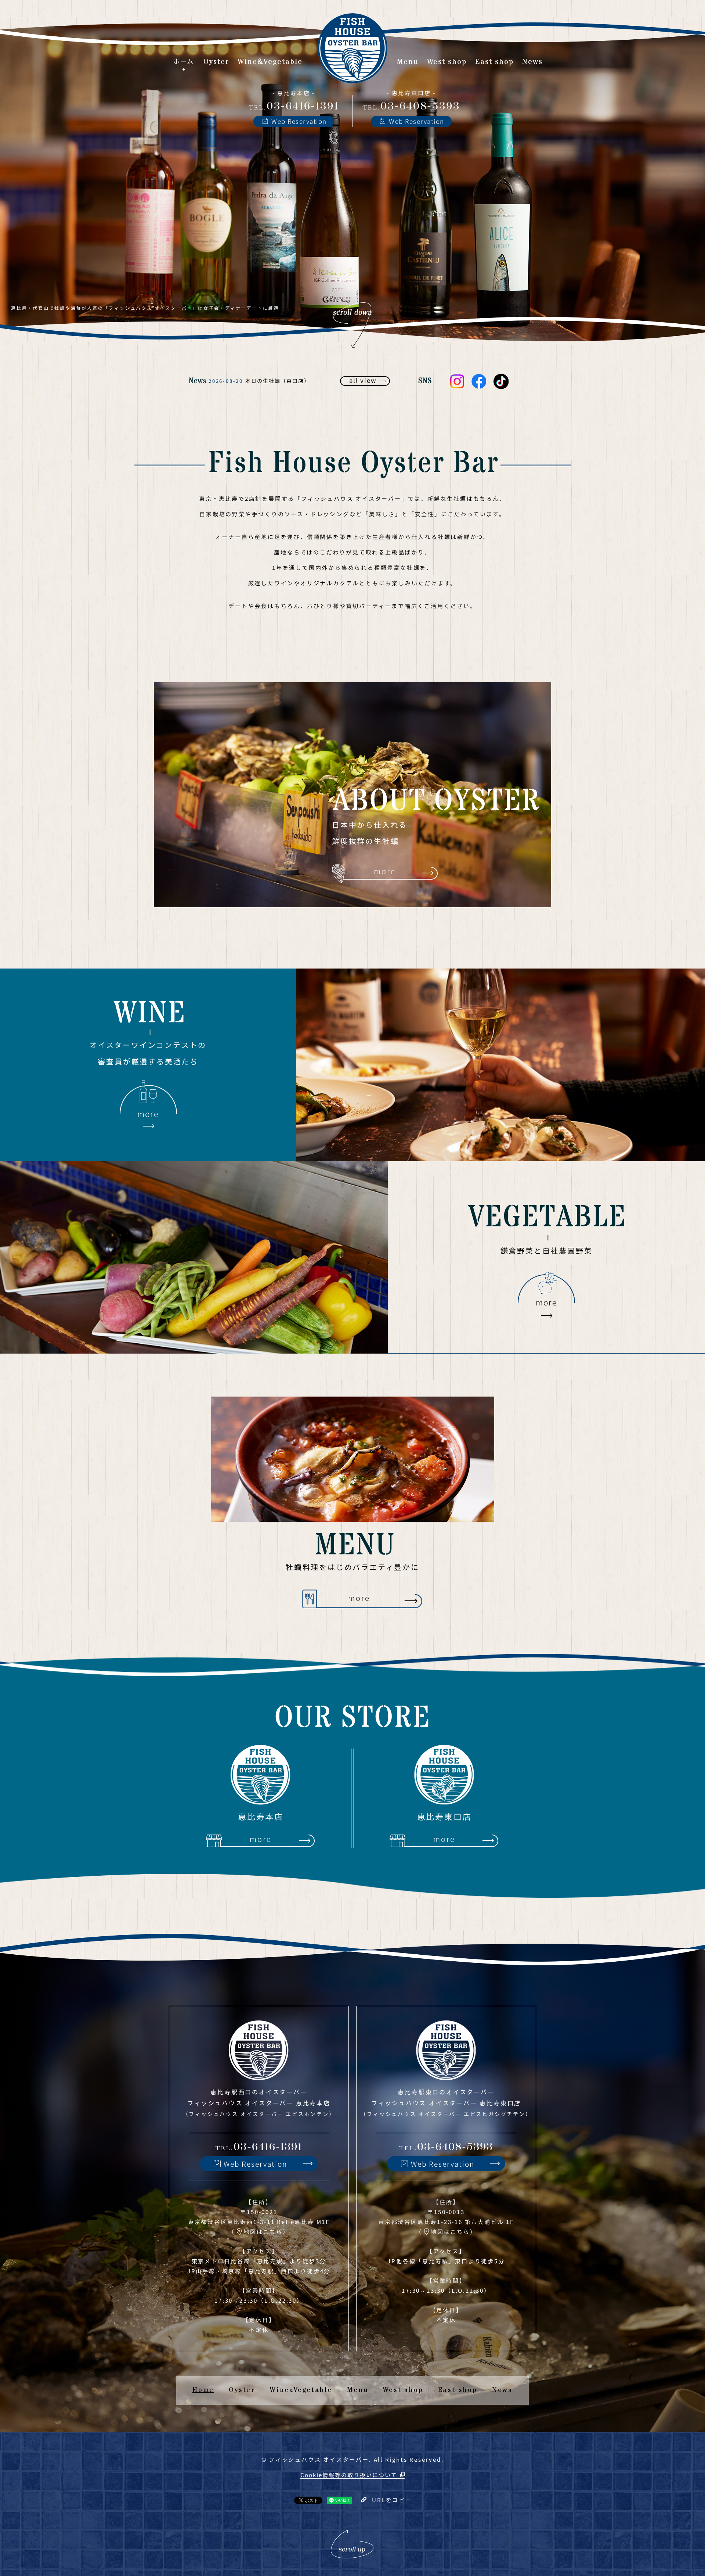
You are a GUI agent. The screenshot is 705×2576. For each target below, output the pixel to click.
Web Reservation (299, 121)
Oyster (242, 2390)
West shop (403, 2390)
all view (363, 380)
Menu (358, 2390)
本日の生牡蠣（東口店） (278, 381)
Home (203, 2390)
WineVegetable (301, 2390)
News (502, 2390)
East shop (458, 2390)
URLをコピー (392, 2500)
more (385, 871)
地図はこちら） (266, 2232)
